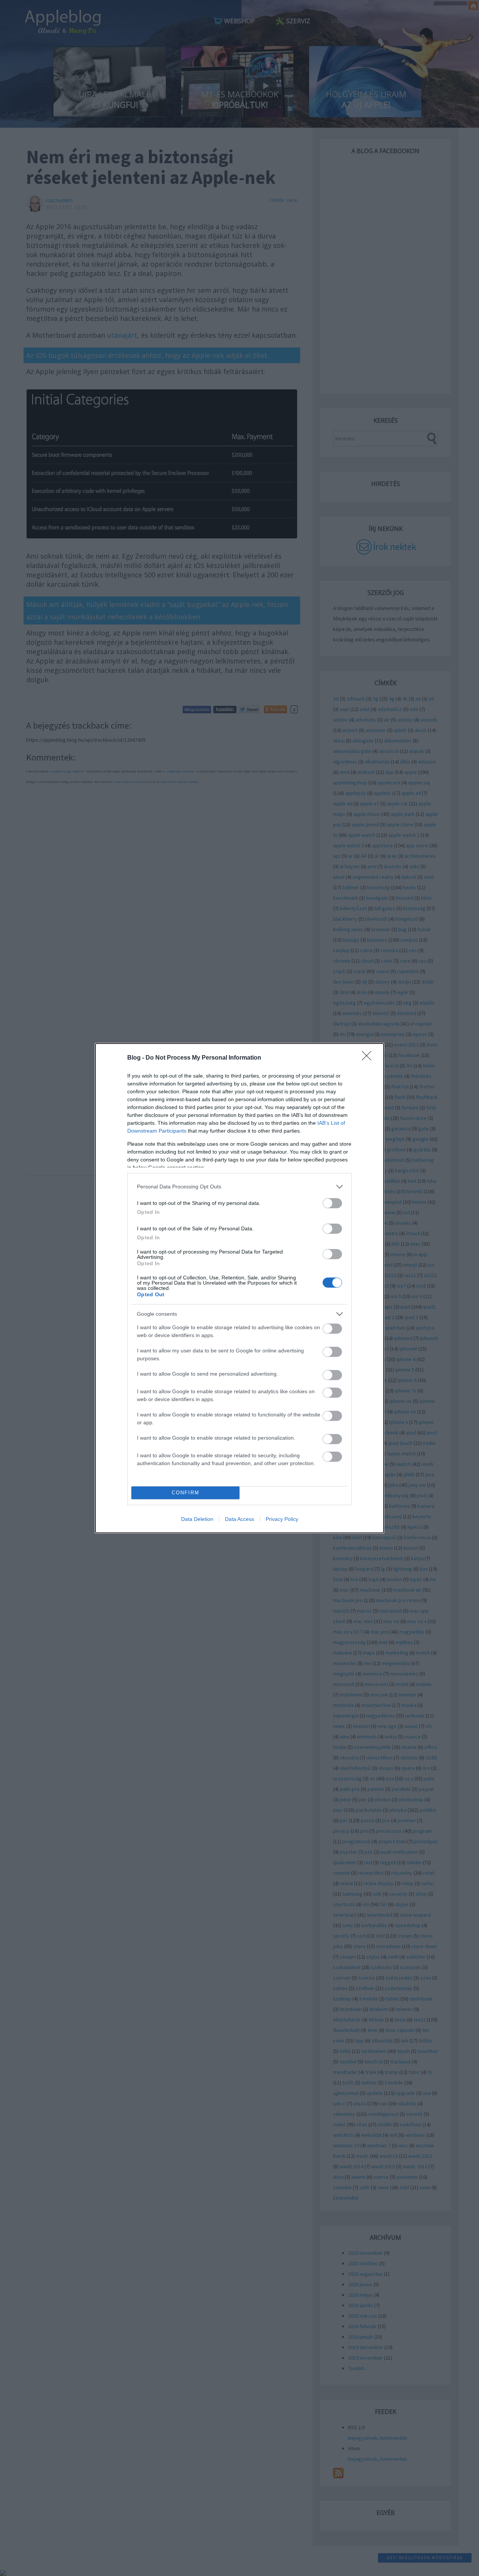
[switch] (332, 1203)
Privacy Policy (282, 1519)
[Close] (369, 1058)
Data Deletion (197, 1519)
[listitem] (239, 1187)
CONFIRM (186, 1493)
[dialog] (239, 1288)
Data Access (239, 1519)
